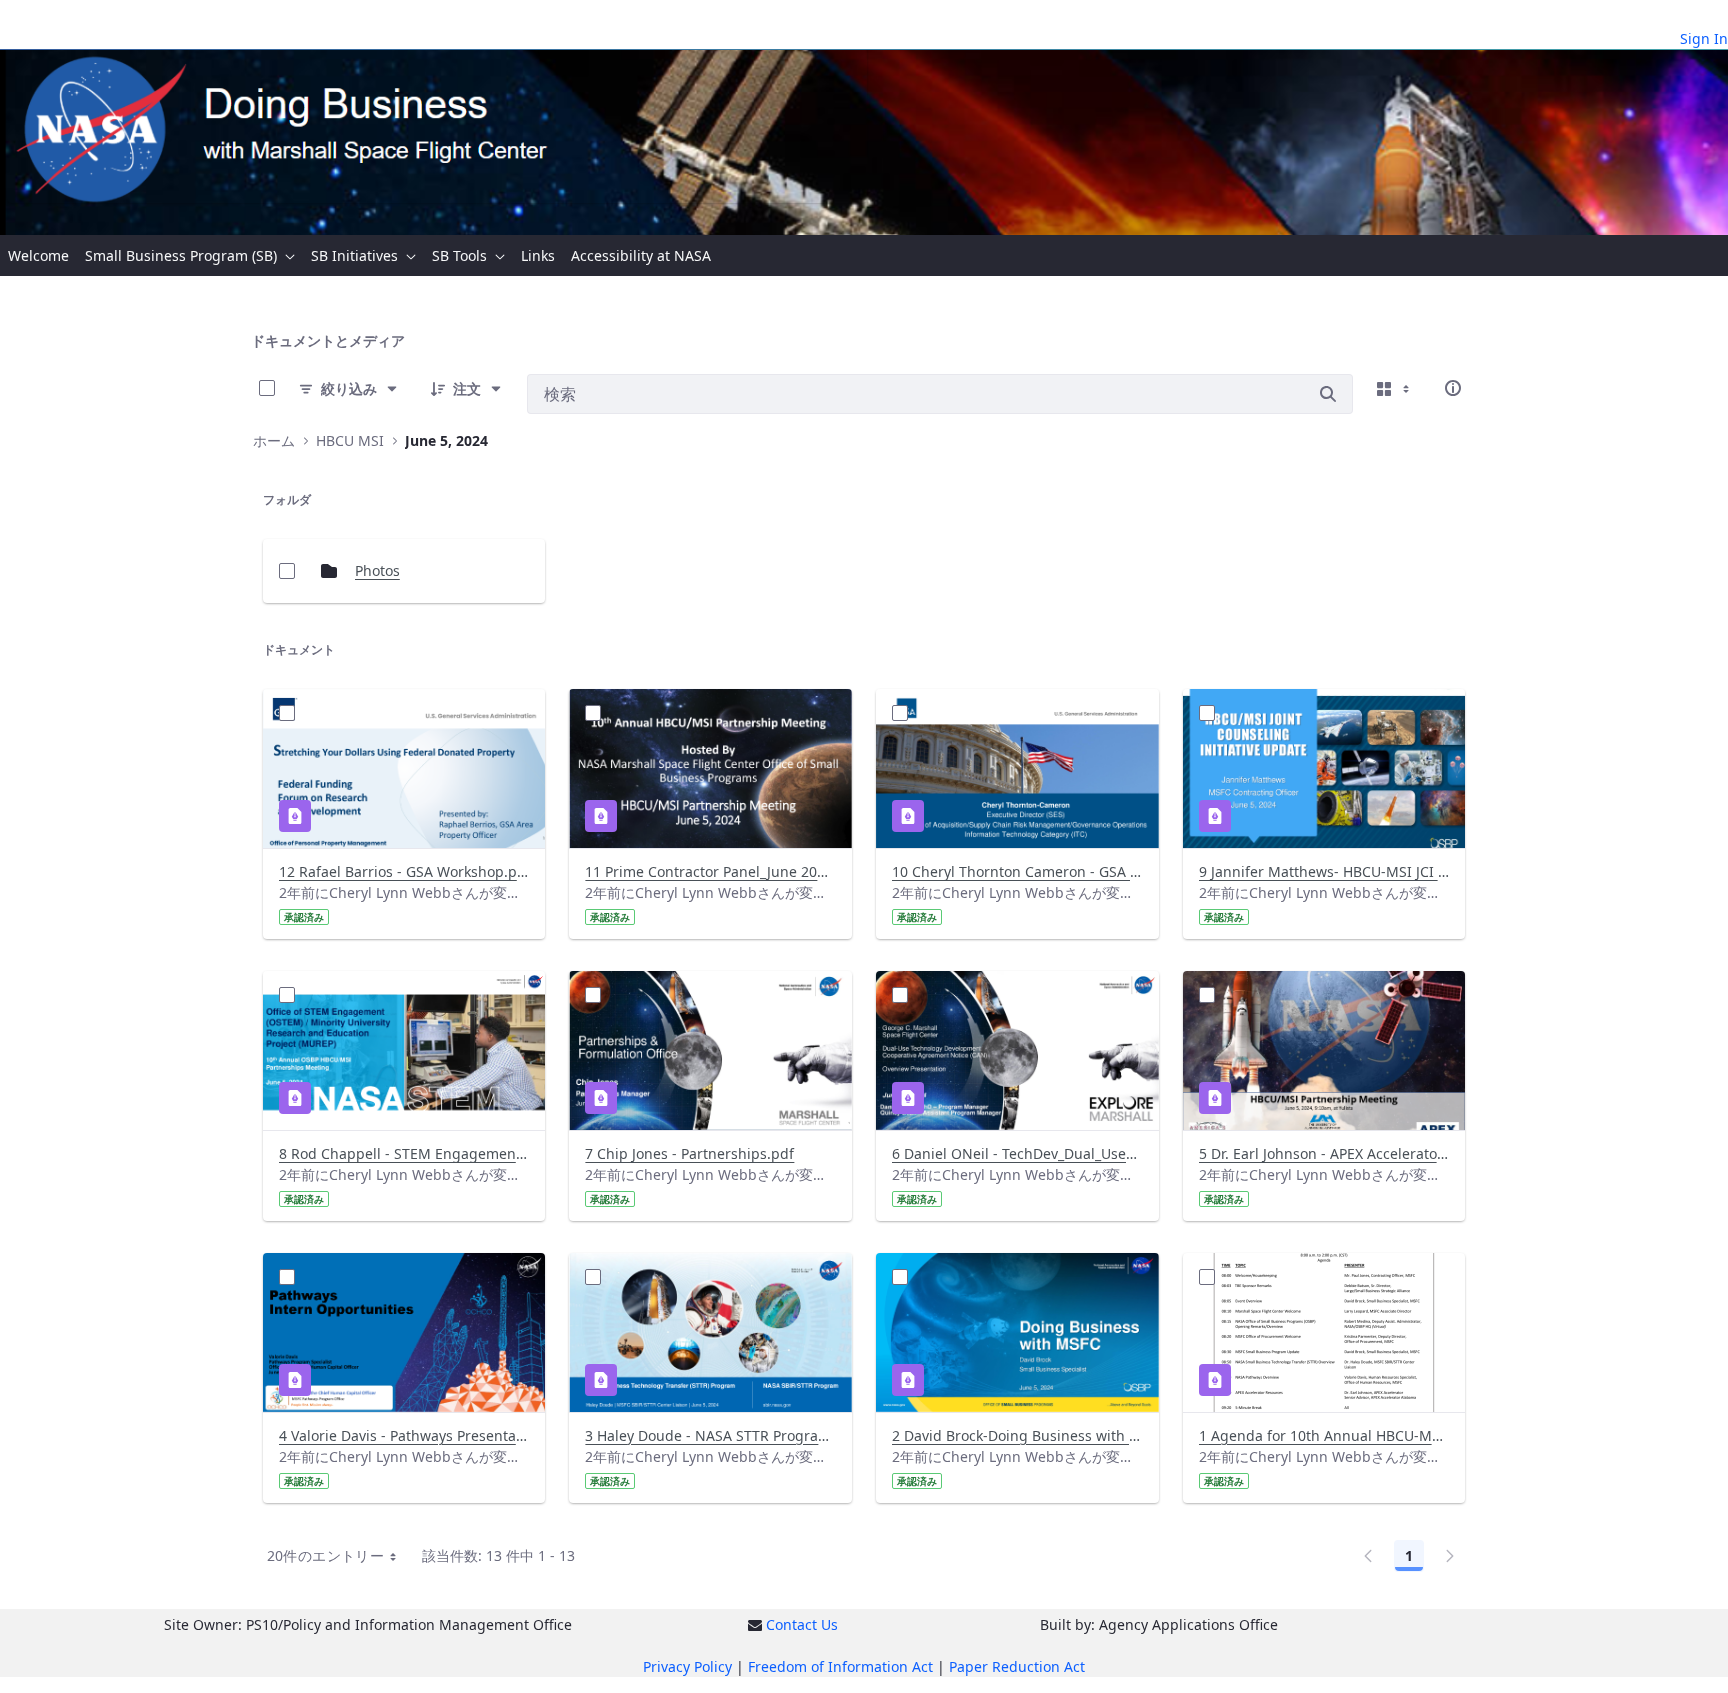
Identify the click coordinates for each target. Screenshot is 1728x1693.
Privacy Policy (687, 1666)
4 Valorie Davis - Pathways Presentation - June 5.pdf (404, 1435)
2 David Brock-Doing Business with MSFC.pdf (1017, 1435)
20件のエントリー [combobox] (325, 1555)
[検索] (1328, 394)
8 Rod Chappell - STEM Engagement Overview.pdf (404, 1153)
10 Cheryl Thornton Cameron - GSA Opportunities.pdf (1017, 871)
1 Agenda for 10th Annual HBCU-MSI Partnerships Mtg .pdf (1324, 1435)
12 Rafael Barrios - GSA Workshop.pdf (404, 871)
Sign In (1704, 38)
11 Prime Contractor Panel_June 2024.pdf (710, 871)
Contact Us (802, 1624)
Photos (377, 570)
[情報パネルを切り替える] (1453, 388)
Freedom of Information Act (840, 1666)
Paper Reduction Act (1017, 1666)
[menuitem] (38, 255)
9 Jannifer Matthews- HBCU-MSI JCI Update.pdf (1324, 871)
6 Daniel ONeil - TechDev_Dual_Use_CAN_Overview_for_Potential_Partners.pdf (1017, 1153)
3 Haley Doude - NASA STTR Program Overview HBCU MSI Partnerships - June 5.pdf (710, 1435)
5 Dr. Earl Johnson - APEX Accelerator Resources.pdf (1324, 1153)
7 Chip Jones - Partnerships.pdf (689, 1153)
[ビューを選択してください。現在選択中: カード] (1395, 388)
